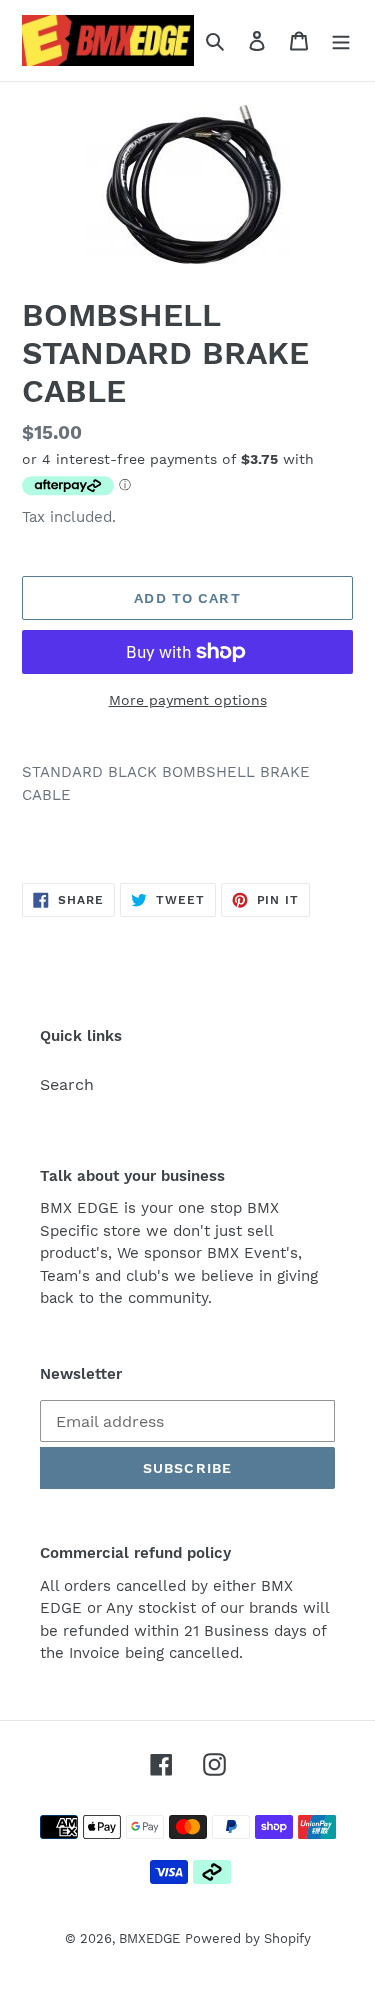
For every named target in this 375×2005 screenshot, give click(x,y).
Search (67, 1084)
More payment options (188, 700)
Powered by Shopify (248, 1938)
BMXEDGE (149, 1938)
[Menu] (341, 40)
